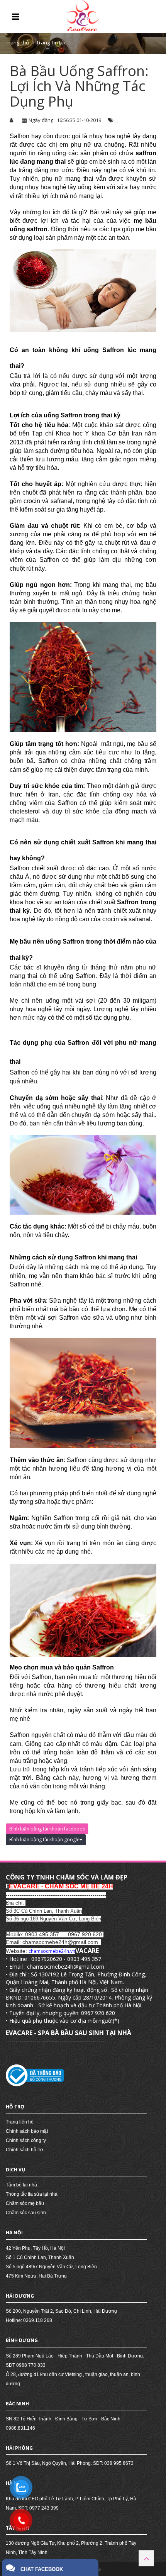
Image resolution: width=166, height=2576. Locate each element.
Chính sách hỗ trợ (25, 2150)
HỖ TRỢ (15, 2107)
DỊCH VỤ (15, 2170)
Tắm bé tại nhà (21, 2185)
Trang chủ (17, 42)
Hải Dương (20, 2296)
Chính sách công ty (26, 2140)
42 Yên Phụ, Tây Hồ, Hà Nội (35, 2248)
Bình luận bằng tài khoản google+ (46, 1840)
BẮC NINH (17, 2404)
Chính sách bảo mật (27, 2131)
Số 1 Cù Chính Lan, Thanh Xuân (40, 2257)
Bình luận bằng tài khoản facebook (47, 1829)
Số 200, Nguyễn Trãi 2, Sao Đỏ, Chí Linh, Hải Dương (61, 2311)
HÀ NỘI (14, 2233)
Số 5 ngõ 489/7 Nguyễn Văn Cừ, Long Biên (51, 2267)
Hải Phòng (19, 2448)
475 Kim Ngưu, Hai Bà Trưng (36, 2276)
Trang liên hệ (20, 2122)
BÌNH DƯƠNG (22, 2340)
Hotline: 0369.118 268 (29, 2320)
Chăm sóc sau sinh (26, 2213)
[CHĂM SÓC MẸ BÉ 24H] (83, 16)
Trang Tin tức (51, 42)
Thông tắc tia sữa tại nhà (32, 2194)
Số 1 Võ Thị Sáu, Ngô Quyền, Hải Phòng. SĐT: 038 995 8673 (70, 2463)
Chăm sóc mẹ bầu (25, 2203)
